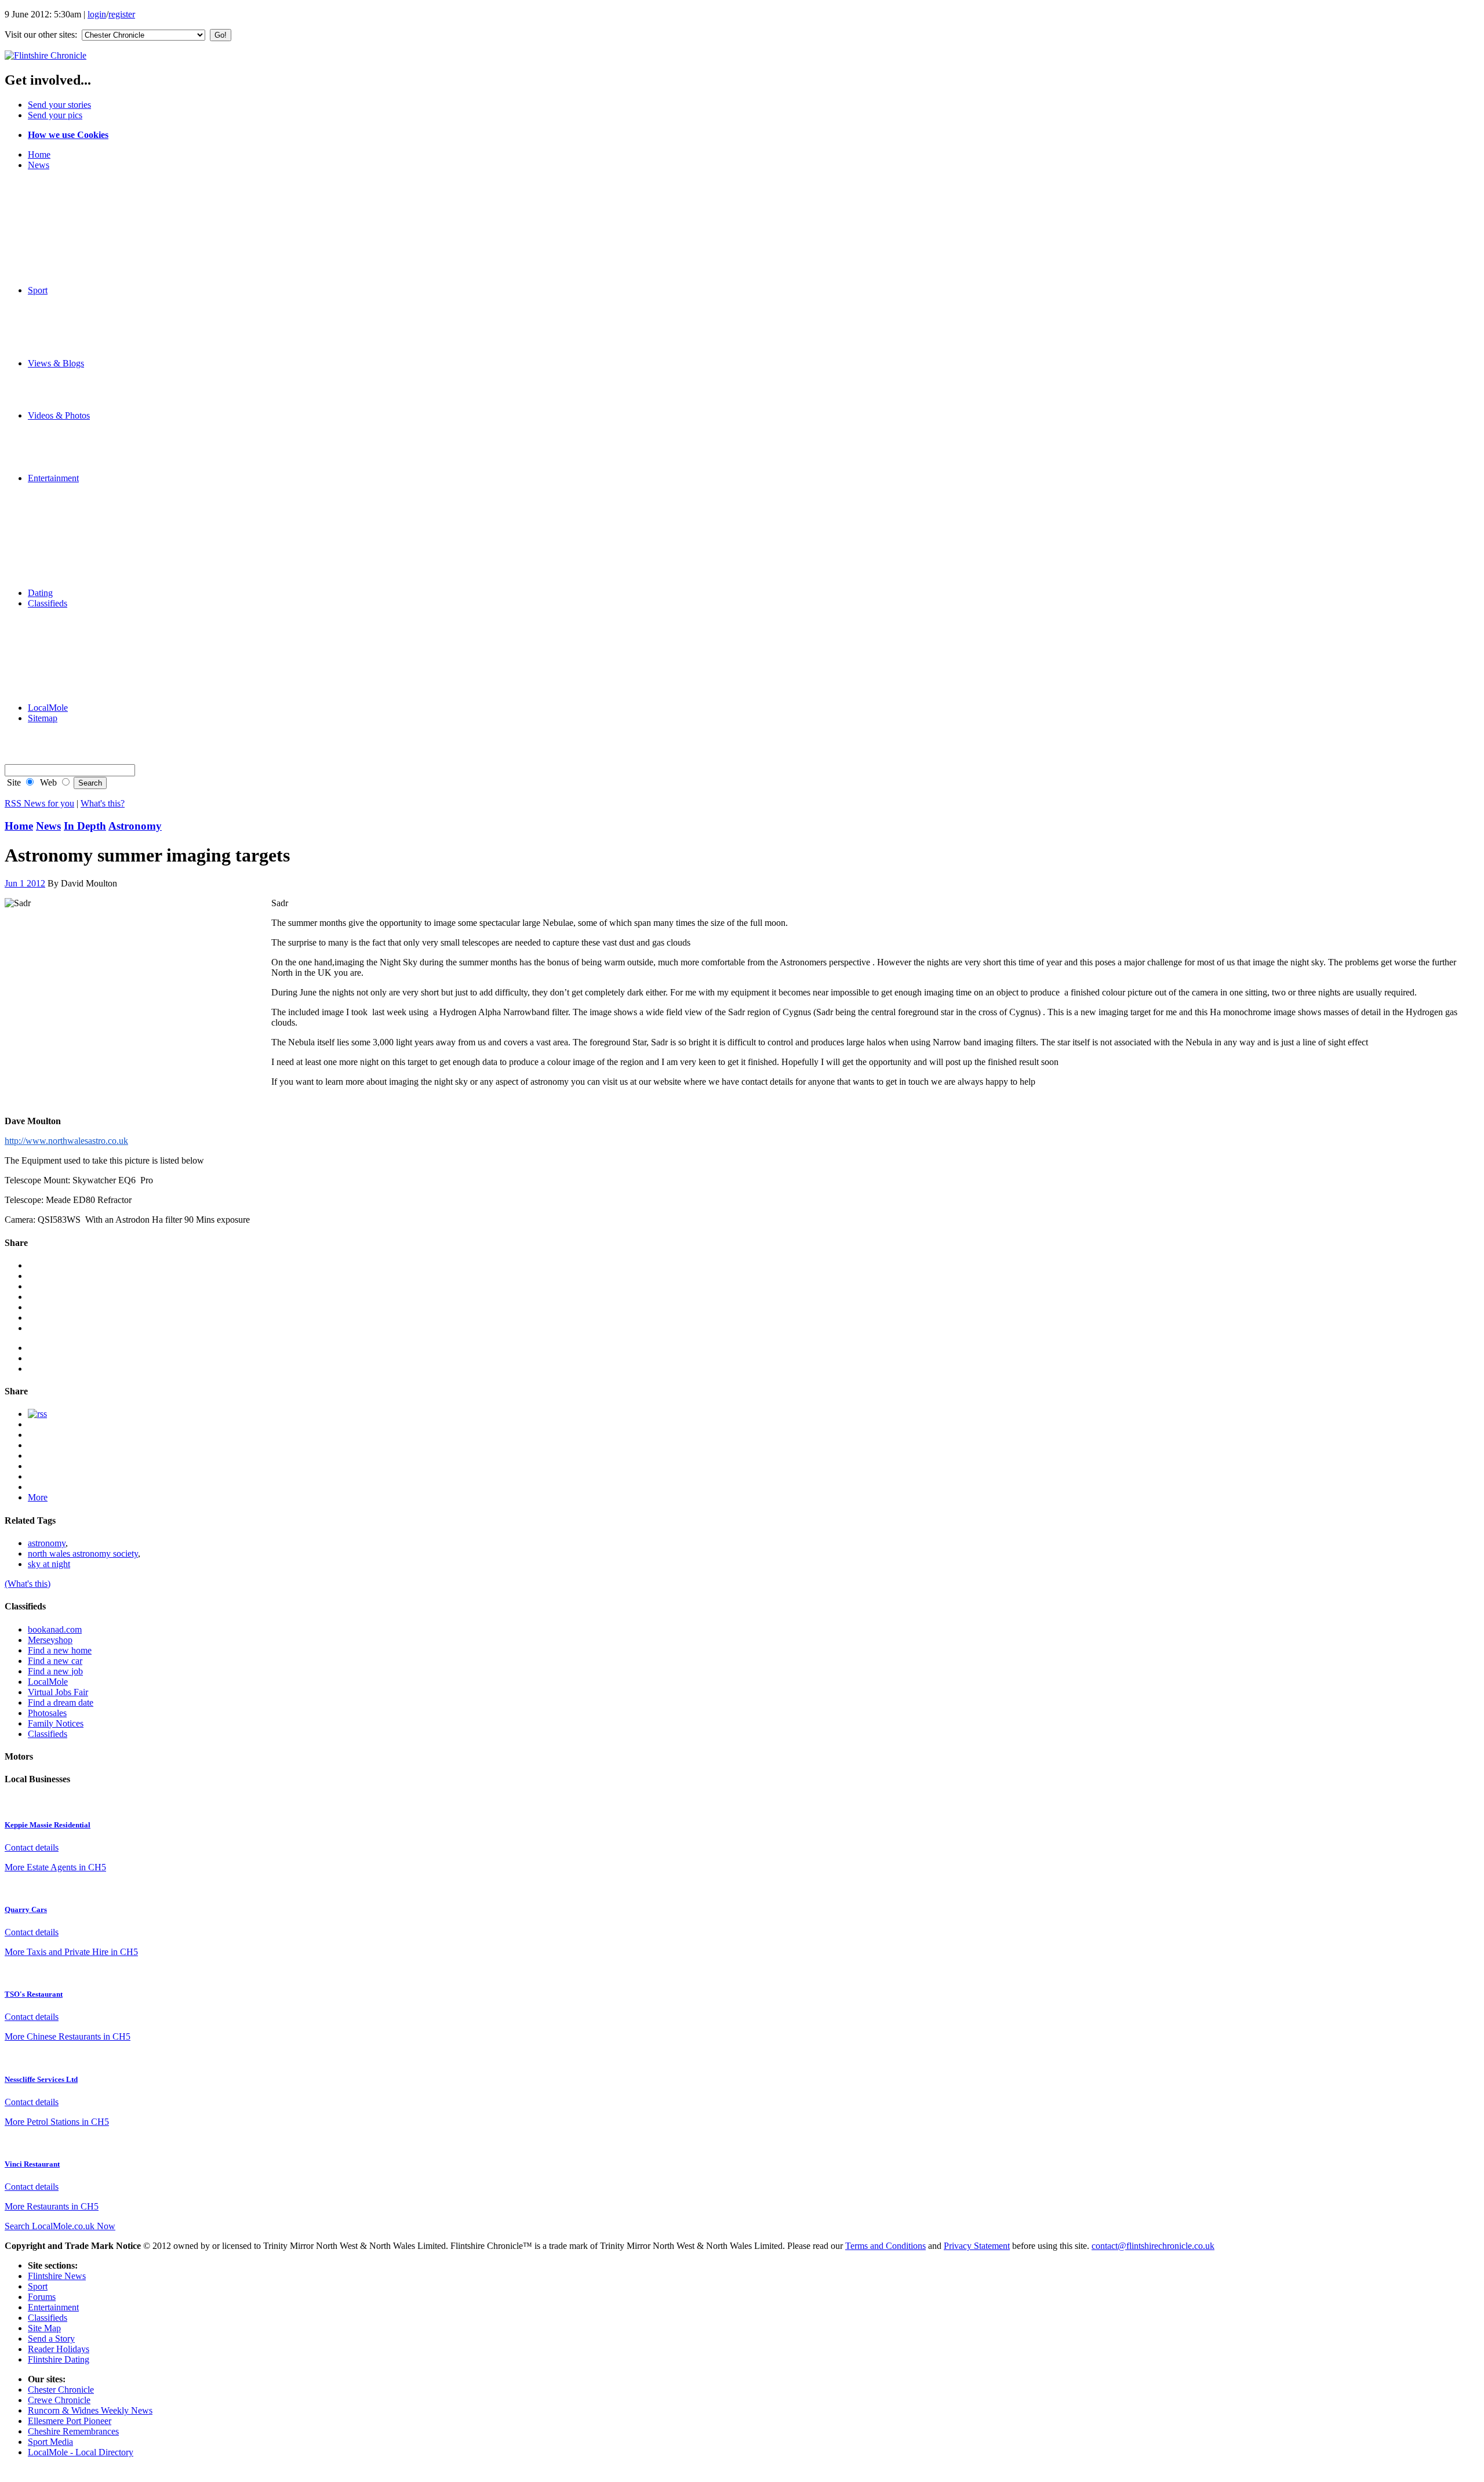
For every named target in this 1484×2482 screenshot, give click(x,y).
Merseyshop (73, 614)
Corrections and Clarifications (106, 186)
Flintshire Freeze (81, 311)
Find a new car (55, 1661)
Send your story (80, 405)
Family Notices (79, 666)
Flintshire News (57, 2276)
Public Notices (78, 676)
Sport (38, 290)
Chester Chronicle (61, 2390)
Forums (65, 384)
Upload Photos (78, 457)
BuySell (66, 655)
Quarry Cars (26, 1909)
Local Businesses (83, 645)
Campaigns (72, 238)
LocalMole (71, 635)
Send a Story (51, 2339)
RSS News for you (39, 803)
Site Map (44, 2328)
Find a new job (55, 1671)
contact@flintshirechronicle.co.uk (1153, 2246)
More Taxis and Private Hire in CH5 (71, 1952)
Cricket (64, 342)
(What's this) (28, 1584)
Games (64, 551)
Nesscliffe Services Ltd (41, 2079)
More (38, 1497)
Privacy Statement (977, 2246)
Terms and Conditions (885, 2246)
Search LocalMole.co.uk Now (60, 2226)
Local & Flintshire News (96, 207)
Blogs (62, 374)
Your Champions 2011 (92, 175)
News (39, 165)
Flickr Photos (75, 447)
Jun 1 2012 (25, 883)
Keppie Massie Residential (48, 1825)
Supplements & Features (96, 697)
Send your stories (59, 105)
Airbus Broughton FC (91, 301)
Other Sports (74, 353)
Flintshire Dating (82, 582)
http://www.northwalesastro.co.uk (66, 1141)
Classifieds (48, 603)
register (122, 14)
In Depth (85, 826)
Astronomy (135, 826)
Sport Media (50, 2442)
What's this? (103, 803)
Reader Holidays (82, 562)
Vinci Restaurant (32, 2164)
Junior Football (79, 321)
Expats (63, 395)
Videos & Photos (59, 415)
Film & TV (72, 509)
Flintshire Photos (82, 436)
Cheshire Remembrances (73, 2431)
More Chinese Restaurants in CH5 (68, 2036)
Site (13, 782)
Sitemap (43, 718)
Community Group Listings (101, 541)
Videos (64, 426)
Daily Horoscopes (84, 572)
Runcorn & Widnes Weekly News (90, 2410)
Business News (79, 228)
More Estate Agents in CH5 (55, 1867)
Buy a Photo (74, 728)
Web (47, 782)
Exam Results (76, 217)
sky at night (49, 1564)
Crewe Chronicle (59, 2400)
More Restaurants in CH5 (52, 2206)
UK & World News (87, 248)
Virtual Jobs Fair (58, 1692)
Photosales (47, 1713)
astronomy (47, 1543)
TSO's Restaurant (34, 1994)
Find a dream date (61, 1702)
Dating (40, 593)
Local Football (78, 332)
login (97, 14)
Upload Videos (79, 468)
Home (39, 155)
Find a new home (60, 1650)
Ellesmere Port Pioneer (70, 2421)
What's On (70, 520)
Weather (66, 259)
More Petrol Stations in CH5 (57, 2122)
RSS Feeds (71, 749)
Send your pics (55, 115)
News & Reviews (83, 499)
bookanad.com (55, 1629)
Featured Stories (81, 196)
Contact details (32, 1847)
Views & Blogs (56, 363)
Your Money (74, 687)
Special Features (81, 280)
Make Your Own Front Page (103, 269)
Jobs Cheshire (77, 624)
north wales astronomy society (83, 1553)
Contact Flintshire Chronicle (103, 739)
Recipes (66, 488)
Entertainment (53, 478)
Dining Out (72, 530)
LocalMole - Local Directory (81, 2452)
